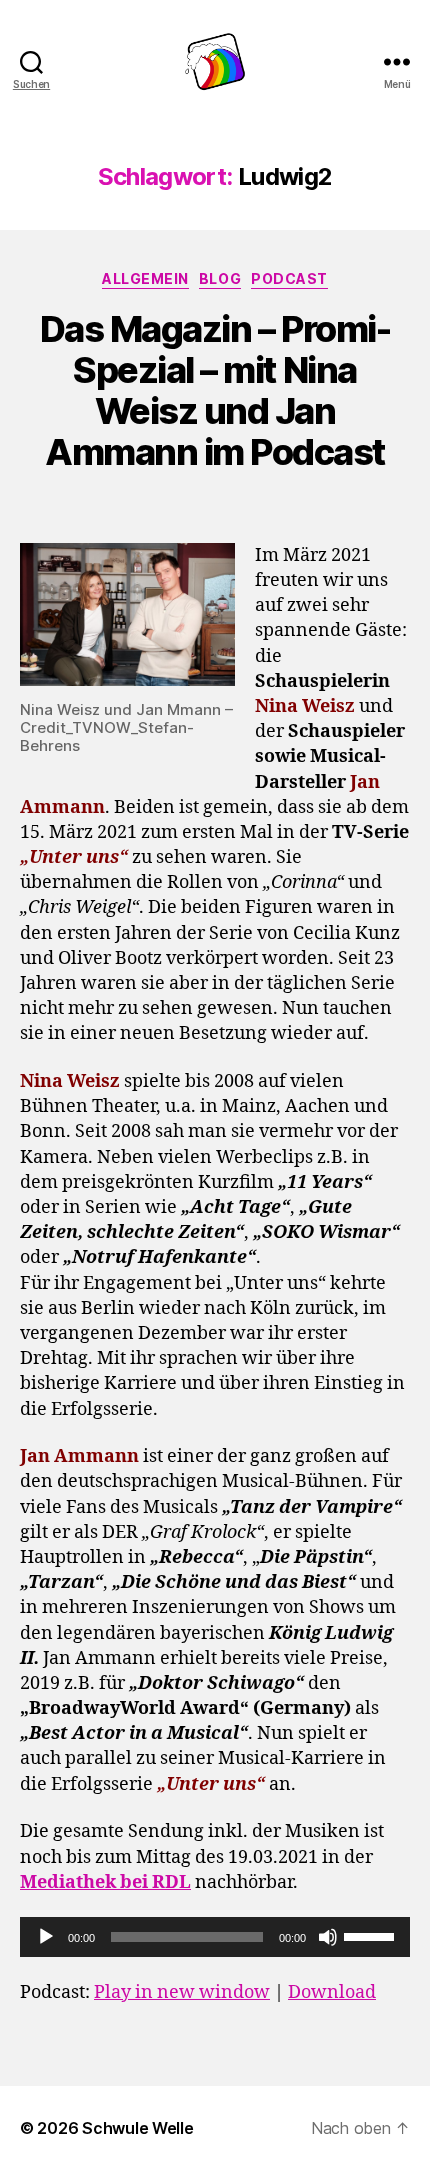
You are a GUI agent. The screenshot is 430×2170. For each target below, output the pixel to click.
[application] (215, 1937)
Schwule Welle (138, 2128)
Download (332, 1992)
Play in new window (182, 1992)
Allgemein (145, 278)
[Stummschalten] (328, 1937)
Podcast (289, 278)
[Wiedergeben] (46, 1937)
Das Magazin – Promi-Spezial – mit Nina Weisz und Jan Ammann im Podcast (215, 390)
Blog (220, 278)
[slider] (372, 1935)
